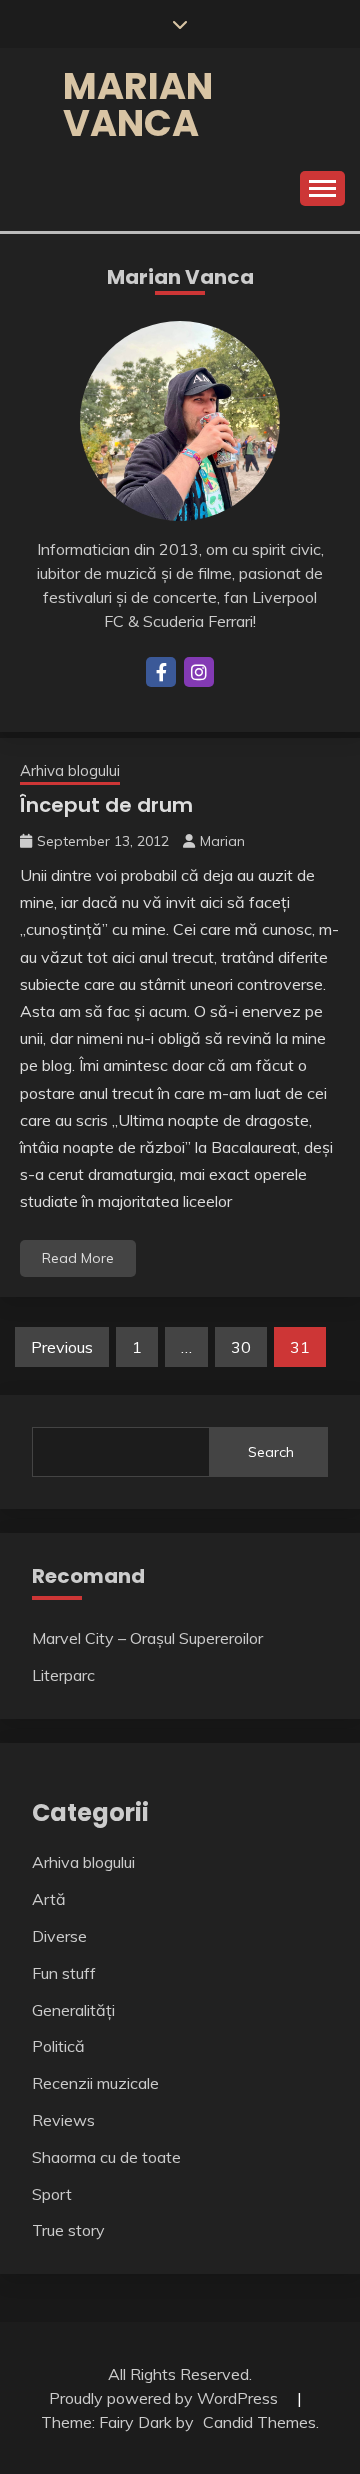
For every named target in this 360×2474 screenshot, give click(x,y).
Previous (62, 1347)
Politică (58, 2046)
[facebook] (161, 672)
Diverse (59, 1936)
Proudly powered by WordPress (165, 2398)
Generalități (73, 2010)
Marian (222, 841)
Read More (78, 1258)
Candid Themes (259, 2422)
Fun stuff (64, 1973)
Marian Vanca (138, 104)
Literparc (63, 1675)
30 (241, 1347)
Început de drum (106, 805)
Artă (49, 1899)
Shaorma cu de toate (106, 2157)
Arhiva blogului (70, 770)
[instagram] (199, 672)
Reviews (63, 2120)
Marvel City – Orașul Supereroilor (147, 1638)
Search (271, 1452)
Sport (52, 2194)
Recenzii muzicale (95, 2083)
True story (68, 2230)
